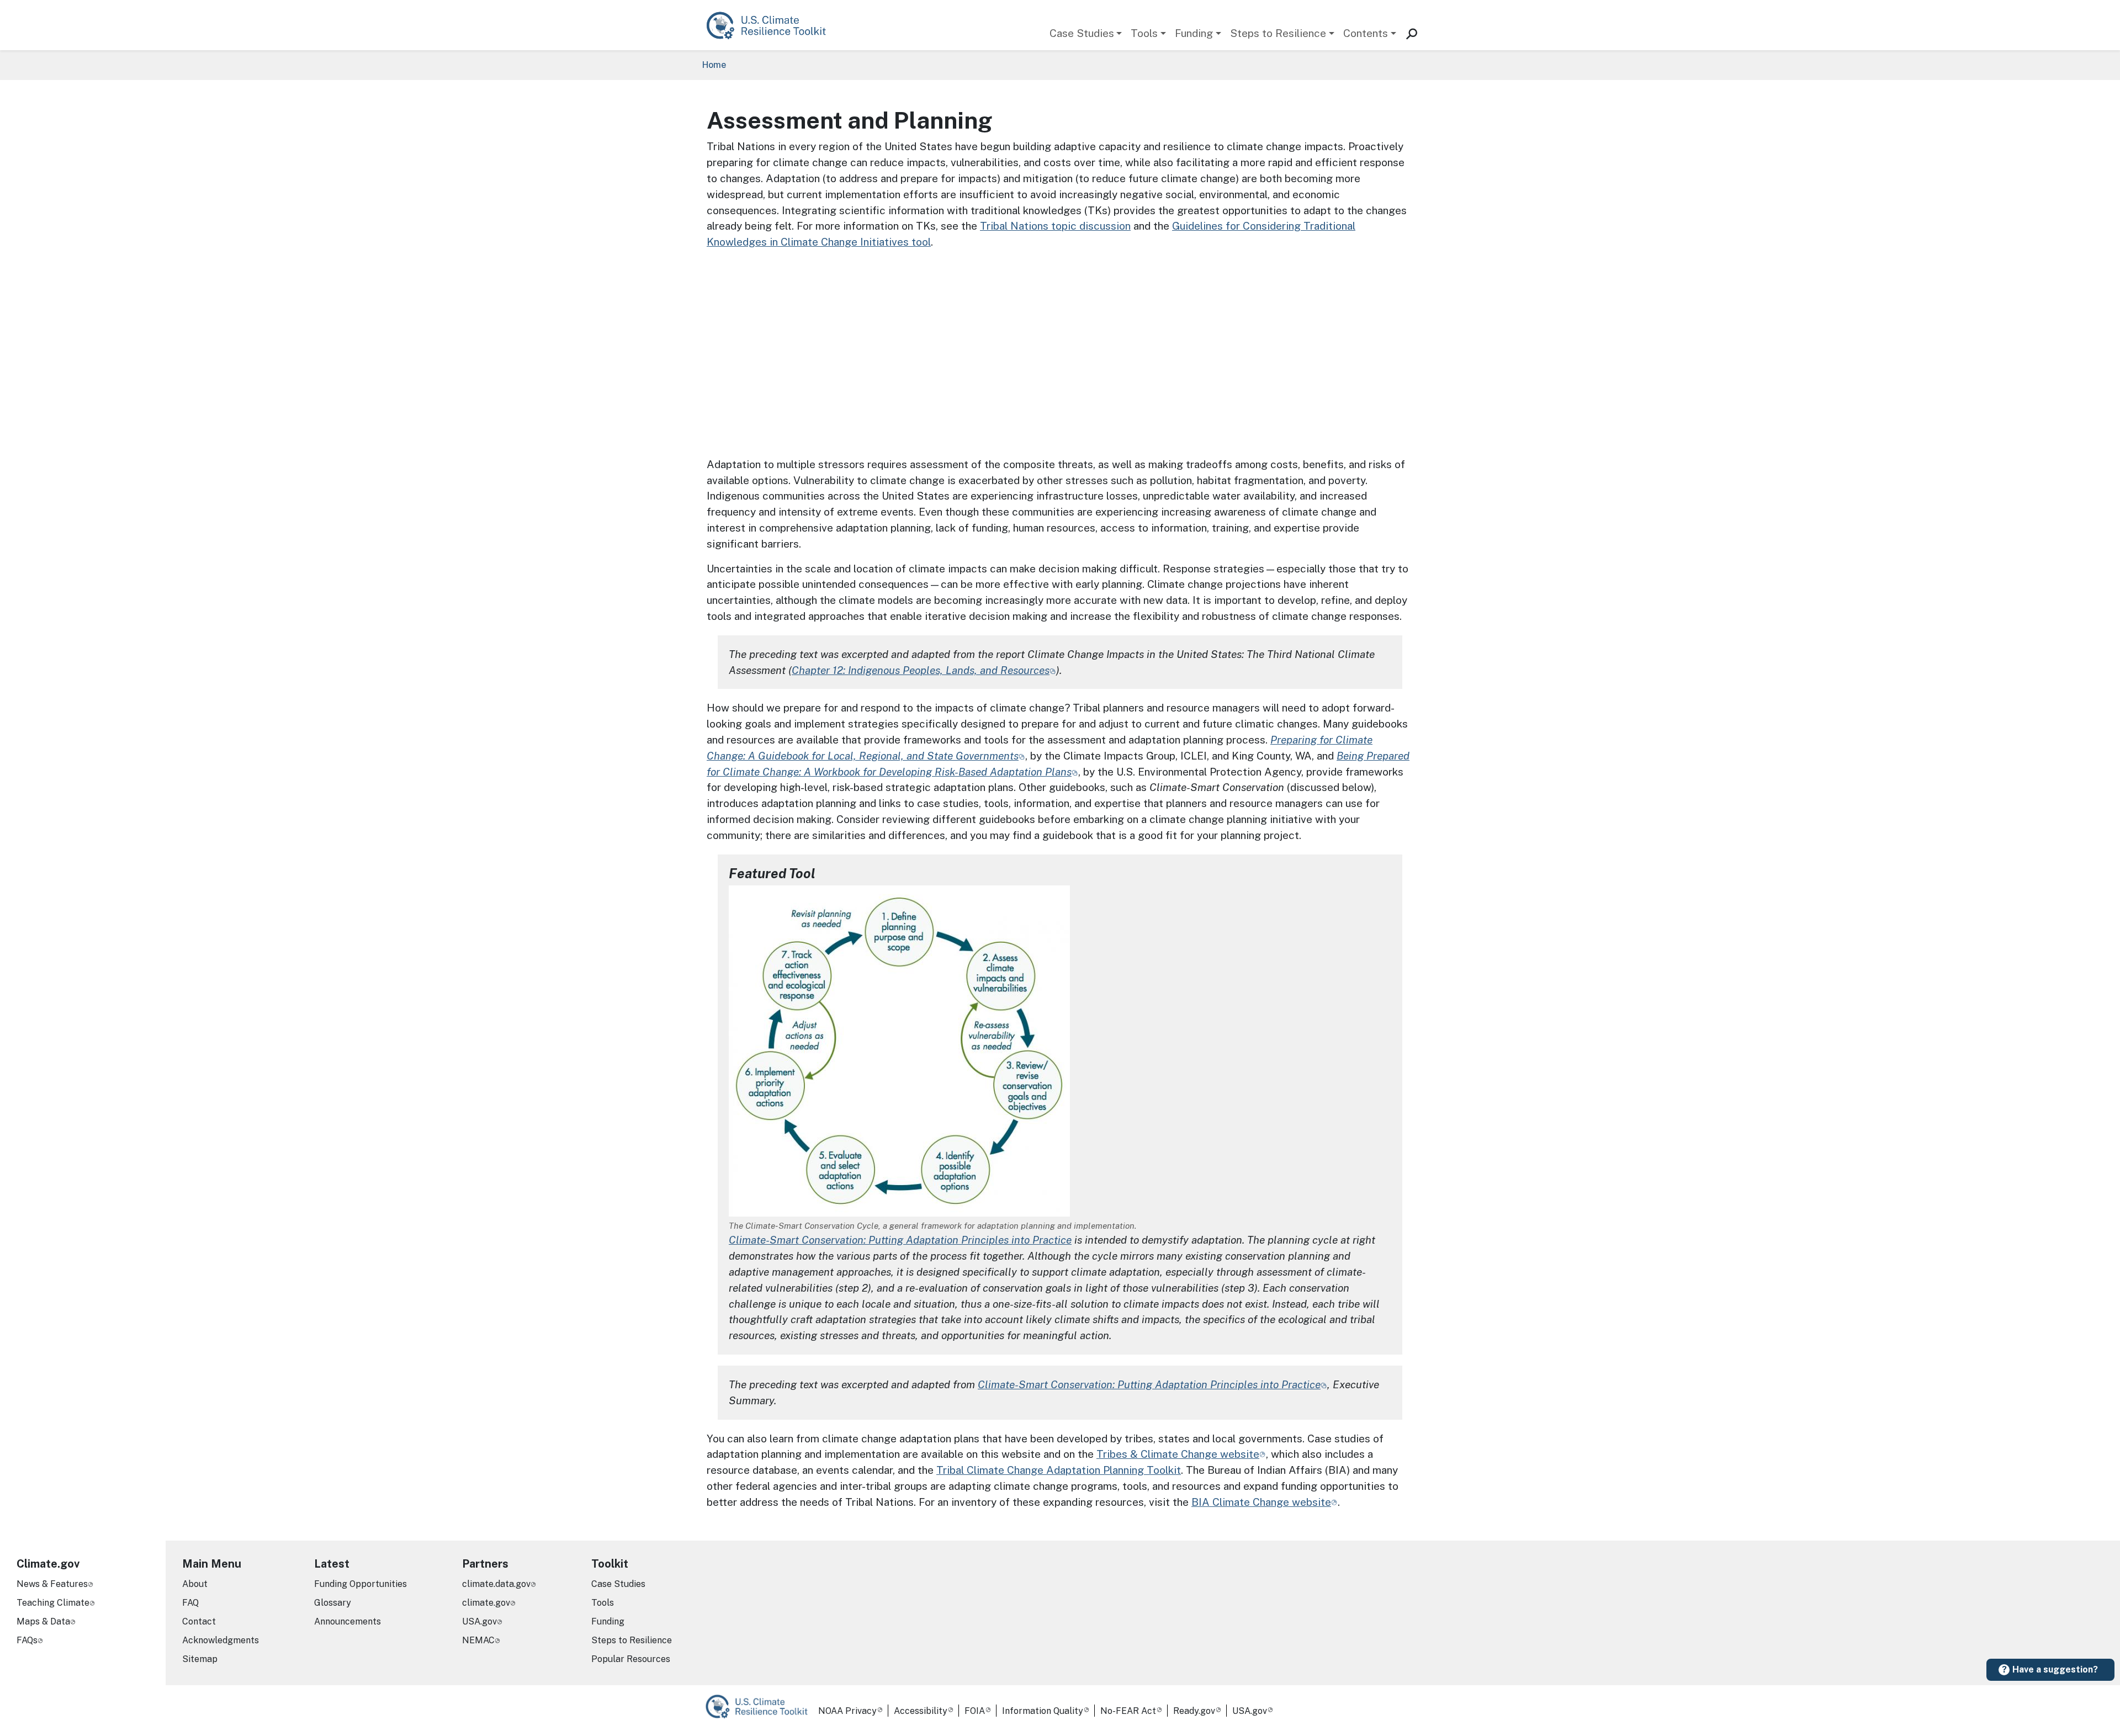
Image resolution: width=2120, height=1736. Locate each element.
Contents (1366, 33)
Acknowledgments (221, 1640)
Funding (1194, 33)
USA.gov (479, 1621)
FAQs (27, 1640)
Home (714, 65)
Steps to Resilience (1278, 33)
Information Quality (1043, 1711)
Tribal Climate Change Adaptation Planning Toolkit (1059, 1470)
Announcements (348, 1621)
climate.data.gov (496, 1584)
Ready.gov (1194, 1711)
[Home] (772, 25)
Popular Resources (631, 1659)
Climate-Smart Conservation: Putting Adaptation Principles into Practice (900, 1240)
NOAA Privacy (847, 1711)
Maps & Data (43, 1621)
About (195, 1584)
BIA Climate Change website (1261, 1502)
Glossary (333, 1603)
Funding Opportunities (361, 1584)
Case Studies (1082, 33)
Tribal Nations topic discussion (1055, 226)
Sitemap (200, 1659)
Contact (199, 1621)
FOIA (975, 1711)
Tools (1144, 33)
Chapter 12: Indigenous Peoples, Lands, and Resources (921, 670)
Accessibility (921, 1711)
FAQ (190, 1603)
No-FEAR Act (1128, 1711)
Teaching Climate (53, 1603)
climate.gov (486, 1603)
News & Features (52, 1584)
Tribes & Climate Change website (1178, 1454)
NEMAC (478, 1640)
